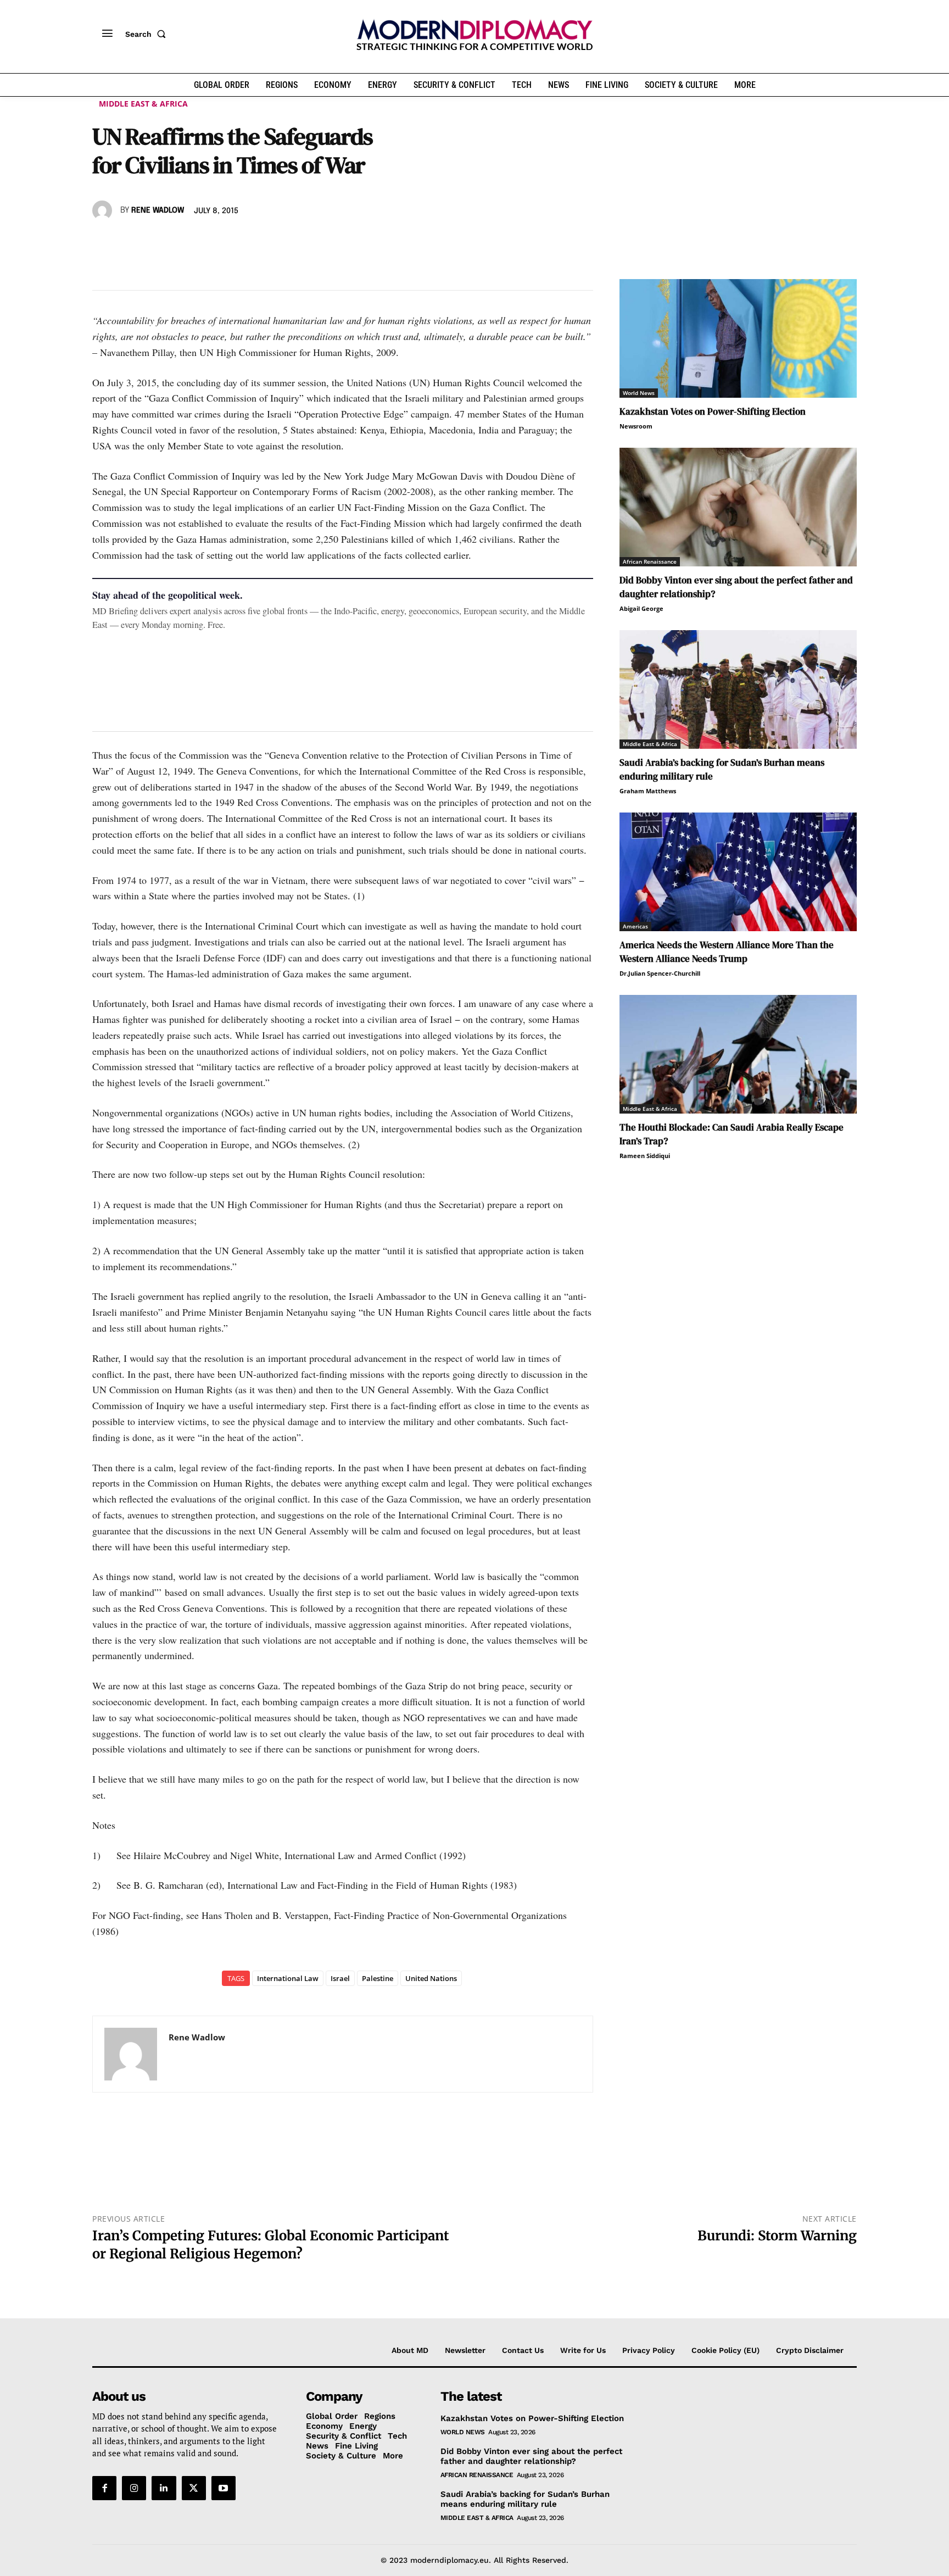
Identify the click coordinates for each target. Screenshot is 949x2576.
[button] (148, 34)
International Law (288, 1978)
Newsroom (636, 426)
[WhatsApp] (154, 242)
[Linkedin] (179, 242)
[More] (255, 242)
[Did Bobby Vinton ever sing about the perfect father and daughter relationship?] (738, 507)
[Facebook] (103, 242)
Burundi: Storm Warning (777, 2236)
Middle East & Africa (143, 104)
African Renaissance (650, 561)
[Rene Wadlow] (104, 210)
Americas (635, 926)
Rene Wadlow (158, 210)
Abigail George (641, 608)
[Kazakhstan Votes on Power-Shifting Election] (738, 338)
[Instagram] (134, 2488)
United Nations (431, 1978)
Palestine (378, 1978)
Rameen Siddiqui (645, 1156)
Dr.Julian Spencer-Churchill (660, 973)
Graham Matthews (648, 791)
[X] (129, 242)
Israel (340, 1978)
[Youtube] (224, 2488)
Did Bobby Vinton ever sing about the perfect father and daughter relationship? (531, 2456)
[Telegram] (230, 242)
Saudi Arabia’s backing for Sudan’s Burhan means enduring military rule (525, 2499)
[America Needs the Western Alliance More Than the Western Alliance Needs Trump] (738, 872)
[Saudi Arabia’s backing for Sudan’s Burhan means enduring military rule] (738, 689)
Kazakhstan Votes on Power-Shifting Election (713, 411)
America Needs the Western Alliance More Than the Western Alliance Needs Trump (727, 952)
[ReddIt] (204, 242)
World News (639, 393)
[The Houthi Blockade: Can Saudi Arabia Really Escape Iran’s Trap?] (738, 1054)
